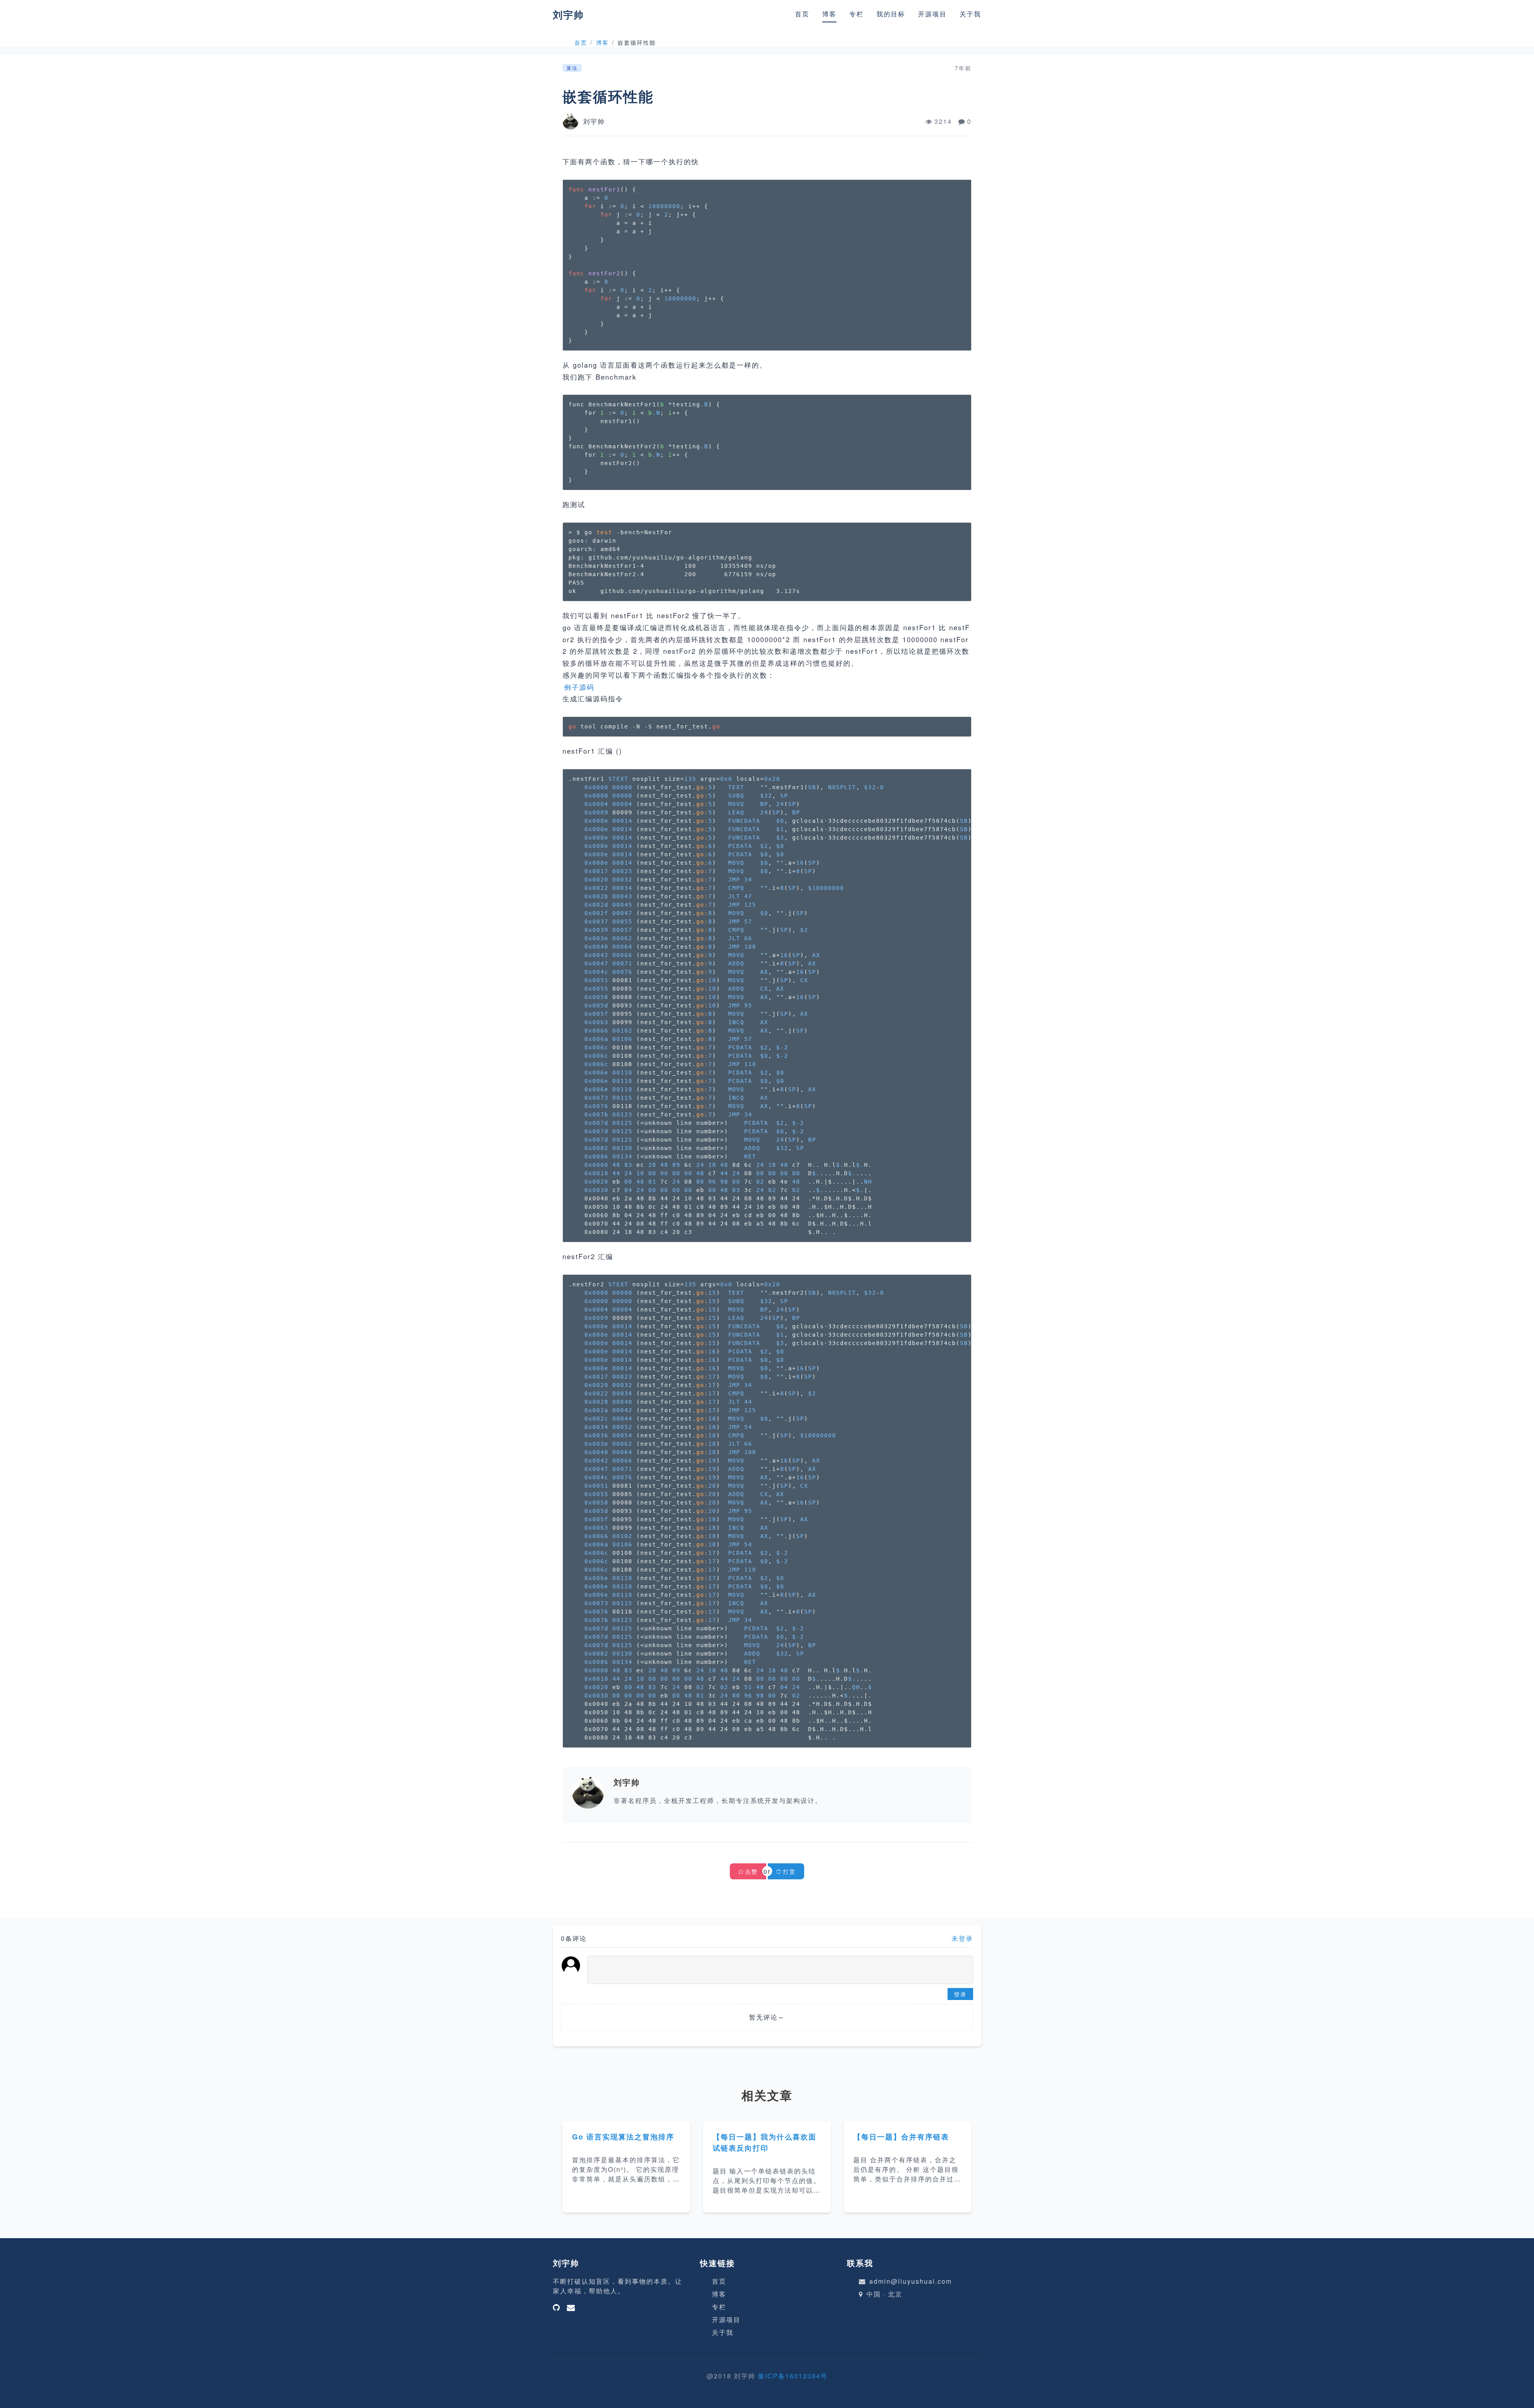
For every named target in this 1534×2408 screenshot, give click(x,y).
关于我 (970, 14)
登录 (960, 1994)
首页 (802, 14)
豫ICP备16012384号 (793, 2376)
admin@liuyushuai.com (911, 2281)
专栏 (856, 14)
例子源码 (579, 687)
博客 (829, 14)
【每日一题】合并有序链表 (901, 2137)
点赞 (751, 1871)
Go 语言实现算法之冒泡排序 (623, 2137)
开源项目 (932, 14)
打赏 (789, 1871)
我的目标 (891, 14)
